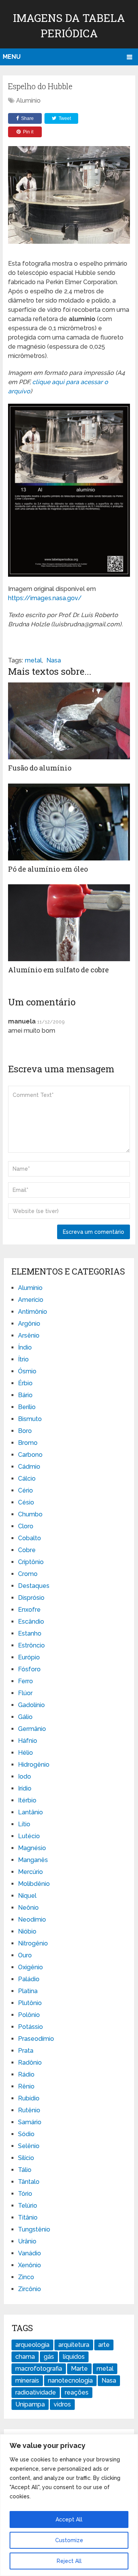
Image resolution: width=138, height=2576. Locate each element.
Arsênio (29, 1335)
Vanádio (30, 2253)
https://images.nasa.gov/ (45, 598)
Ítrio (23, 1359)
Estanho (30, 1633)
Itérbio (27, 1800)
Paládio (29, 1979)
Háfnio (28, 1741)
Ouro (25, 1955)
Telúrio (28, 2206)
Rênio (26, 2086)
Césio (26, 1502)
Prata (26, 2051)
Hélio (25, 1753)
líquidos (74, 2357)
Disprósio (31, 1598)
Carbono (30, 1455)
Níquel (27, 1896)
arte (104, 2345)
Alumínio (28, 101)
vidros (62, 2404)
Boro (25, 1431)
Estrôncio (31, 1645)
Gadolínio (31, 1705)
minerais (27, 2380)
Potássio (30, 2027)
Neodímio (32, 1920)
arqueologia (32, 2345)
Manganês (33, 1860)
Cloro (26, 1526)
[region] (69, 2505)
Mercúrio (30, 1872)
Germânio (32, 1729)
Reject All (69, 2561)
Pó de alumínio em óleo (48, 869)
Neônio (28, 1908)
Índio (25, 1347)
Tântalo (29, 2182)
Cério (25, 1490)
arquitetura (74, 2345)
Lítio (24, 1824)
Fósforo (29, 1669)
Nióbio (27, 1931)
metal (33, 660)
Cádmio (29, 1467)
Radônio (30, 2063)
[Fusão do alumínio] (69, 721)
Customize (69, 2540)
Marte (79, 2369)
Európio (29, 1657)
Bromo (28, 1443)
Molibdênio (34, 1884)
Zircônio (30, 2289)
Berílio (27, 1407)
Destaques (34, 1586)
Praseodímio (36, 2039)
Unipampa (30, 2404)
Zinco (26, 2277)
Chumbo (30, 1514)
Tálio (25, 2170)
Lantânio (30, 1812)
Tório (25, 2194)
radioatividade (36, 2392)
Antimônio (33, 1312)
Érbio (25, 1383)
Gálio (25, 1717)
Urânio (27, 2241)
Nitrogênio (33, 1943)
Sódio (26, 2134)
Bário (25, 1395)
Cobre (27, 1550)
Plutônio (30, 2003)
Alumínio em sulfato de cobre (58, 970)
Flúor (25, 1693)
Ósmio (27, 1371)
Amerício (31, 1300)
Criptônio (31, 1562)
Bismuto (30, 1419)
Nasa (54, 660)
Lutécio (29, 1836)
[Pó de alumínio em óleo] (69, 822)
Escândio (31, 1622)
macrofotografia (39, 2369)
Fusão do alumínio (40, 768)
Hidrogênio (34, 1765)
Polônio (29, 2015)
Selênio (29, 2146)
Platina (28, 1991)
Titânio (28, 2217)
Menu (12, 57)
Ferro (25, 1681)
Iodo (25, 1776)
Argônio (29, 1324)
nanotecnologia (70, 2380)
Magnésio (32, 1848)
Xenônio (30, 2265)
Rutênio (29, 2110)
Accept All (69, 2519)
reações (77, 2392)
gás (49, 2357)
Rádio (26, 2074)
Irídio (25, 1788)
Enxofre (29, 1610)
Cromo (28, 1574)
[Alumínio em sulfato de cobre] (69, 923)
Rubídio (29, 2098)
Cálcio (27, 1479)
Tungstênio (34, 2229)
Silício (26, 2158)
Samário (30, 2122)
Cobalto (30, 1538)
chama (25, 2357)
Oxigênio (30, 1967)
